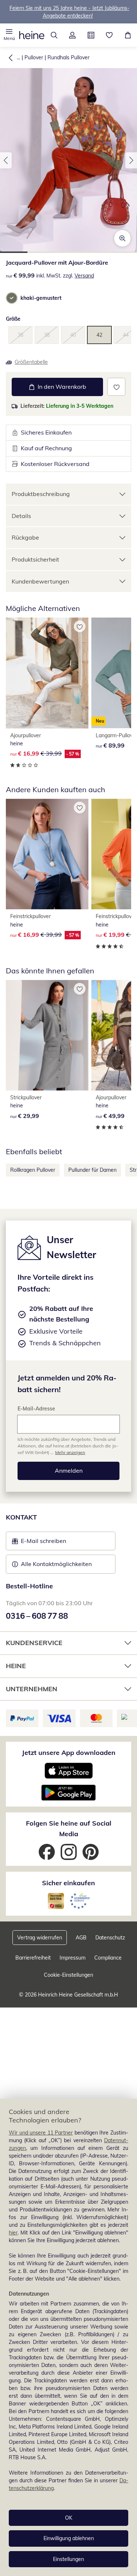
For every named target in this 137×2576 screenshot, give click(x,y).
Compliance (108, 1958)
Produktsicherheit (35, 559)
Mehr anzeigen (70, 1452)
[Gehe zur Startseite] (32, 35)
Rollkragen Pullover (33, 1170)
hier (13, 2233)
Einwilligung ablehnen (69, 2538)
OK (69, 2518)
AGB (81, 1938)
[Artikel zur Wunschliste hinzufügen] (116, 387)
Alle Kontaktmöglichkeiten (56, 1564)
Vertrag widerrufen (40, 1938)
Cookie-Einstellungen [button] (68, 1975)
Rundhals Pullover (68, 57)
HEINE (16, 1666)
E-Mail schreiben (39, 1543)
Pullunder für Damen (92, 1170)
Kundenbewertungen (40, 581)
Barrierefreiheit (33, 1958)
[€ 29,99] (47, 1035)
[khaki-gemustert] (12, 298)
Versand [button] (84, 276)
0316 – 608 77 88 (37, 1616)
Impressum (73, 1958)
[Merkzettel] (109, 35)
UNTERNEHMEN (32, 1689)
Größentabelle (31, 362)
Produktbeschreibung (41, 494)
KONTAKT (21, 1517)
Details (21, 516)
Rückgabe (25, 537)
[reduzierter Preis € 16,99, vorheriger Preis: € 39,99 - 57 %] (47, 673)
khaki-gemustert (41, 298)
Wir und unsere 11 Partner (41, 2133)
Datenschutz (110, 1938)
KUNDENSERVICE (34, 1643)
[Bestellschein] (91, 35)
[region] (68, 2337)
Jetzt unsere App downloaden (69, 1753)
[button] (9, 35)
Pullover (34, 57)
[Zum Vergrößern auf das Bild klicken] (122, 238)
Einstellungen (68, 2559)
